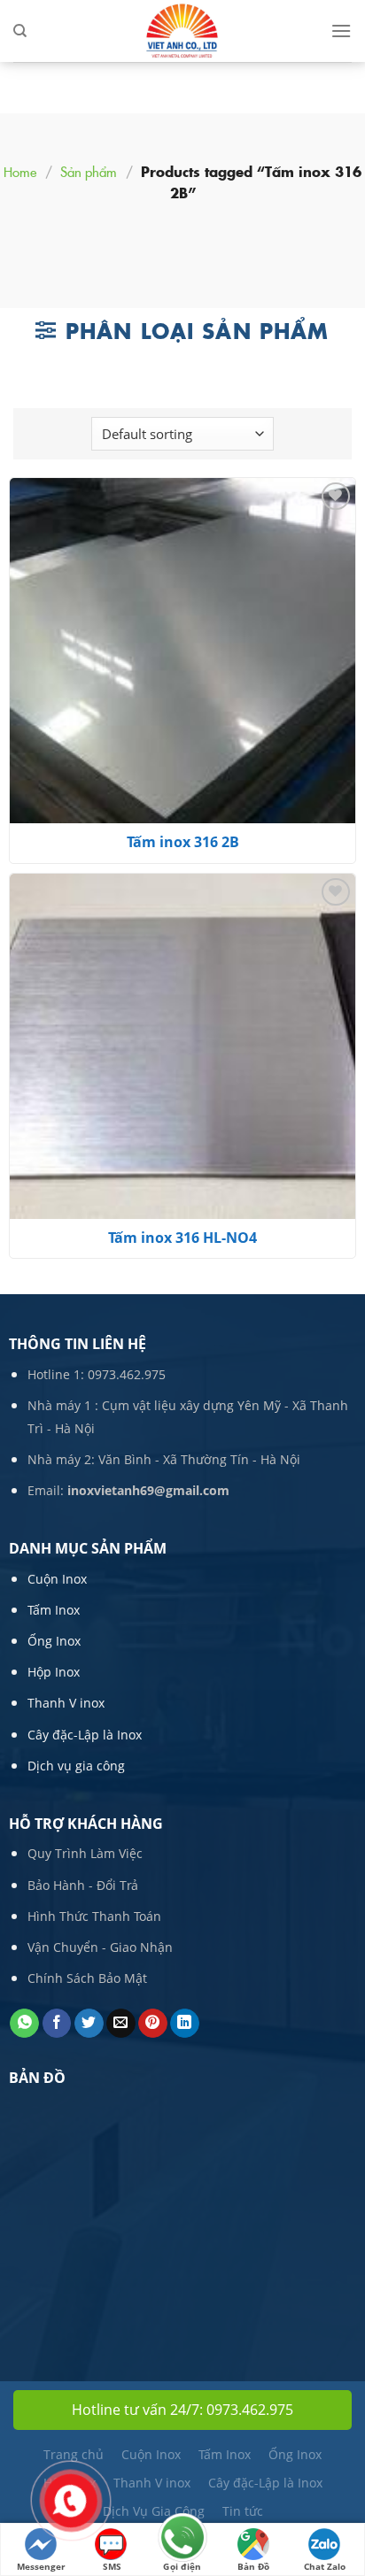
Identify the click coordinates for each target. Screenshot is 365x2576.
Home (20, 171)
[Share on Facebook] (57, 2024)
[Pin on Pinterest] (153, 2024)
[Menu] (341, 31)
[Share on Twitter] (89, 2024)
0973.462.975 (127, 1374)
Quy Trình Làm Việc (85, 1853)
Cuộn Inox (57, 1579)
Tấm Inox (54, 1610)
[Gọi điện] (182, 2539)
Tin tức (243, 2511)
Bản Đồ (253, 2566)
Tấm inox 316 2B (183, 842)
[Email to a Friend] (121, 2024)
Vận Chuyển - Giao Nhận (100, 1947)
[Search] (20, 31)
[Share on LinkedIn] (185, 2024)
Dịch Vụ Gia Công (154, 2511)
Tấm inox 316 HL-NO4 (182, 1238)
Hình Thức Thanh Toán (94, 1916)
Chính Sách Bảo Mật (87, 1978)
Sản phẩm (89, 171)
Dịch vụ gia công (76, 1766)
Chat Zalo (325, 2566)
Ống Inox (54, 1641)
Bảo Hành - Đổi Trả (83, 1885)
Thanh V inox (66, 1703)
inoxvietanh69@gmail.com (148, 1490)
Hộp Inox (54, 1672)
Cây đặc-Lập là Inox (85, 1735)
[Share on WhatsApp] (24, 2024)
